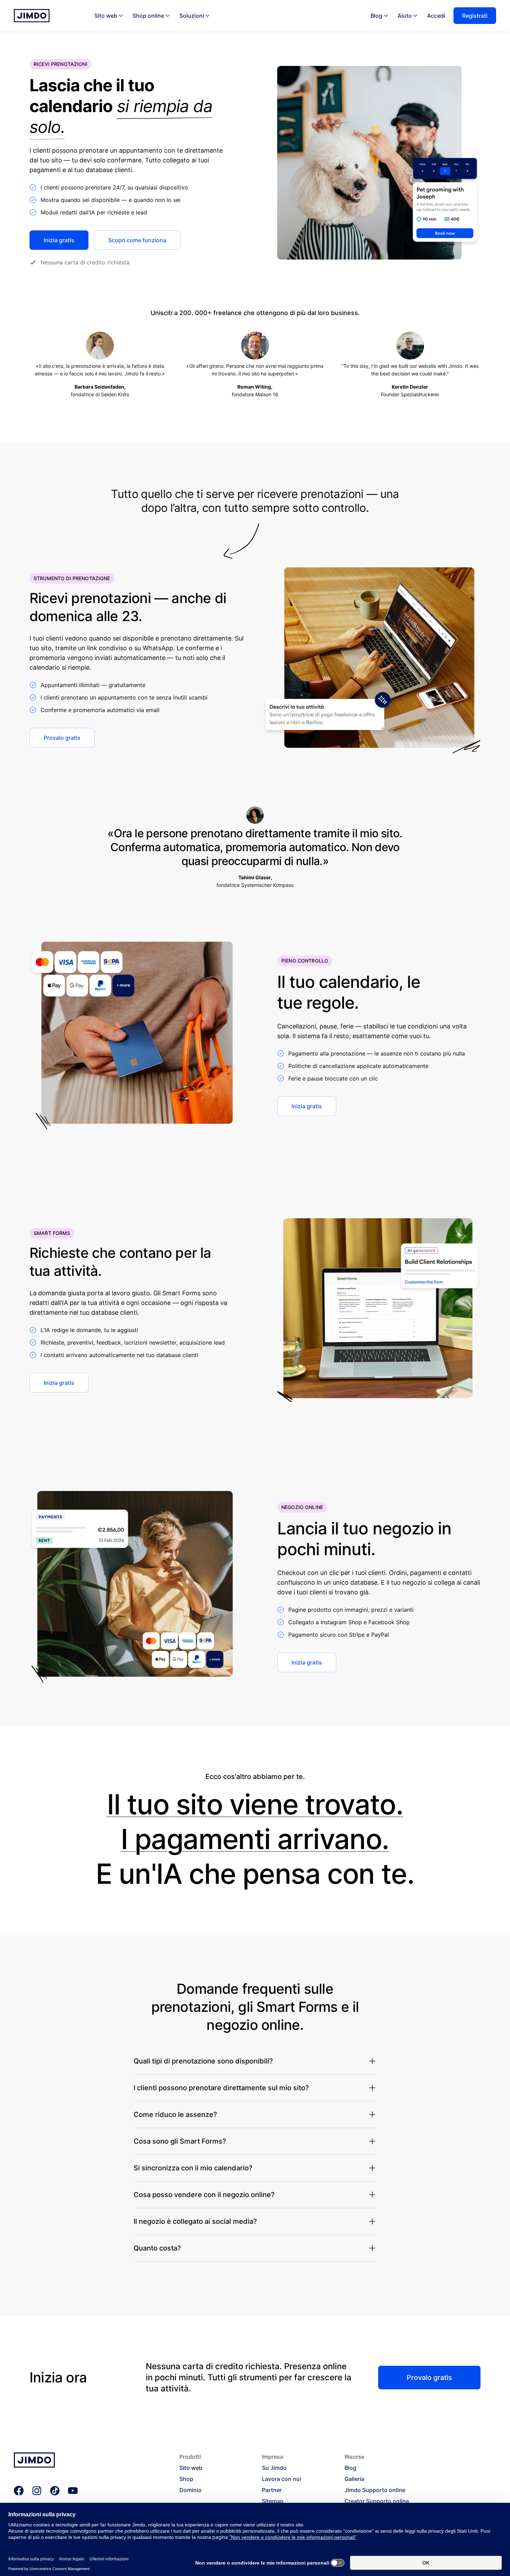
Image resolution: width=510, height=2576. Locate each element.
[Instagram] (37, 2491)
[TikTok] (55, 2491)
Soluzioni (192, 16)
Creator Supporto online (377, 2501)
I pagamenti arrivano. (255, 1839)
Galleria (354, 2479)
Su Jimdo (274, 2468)
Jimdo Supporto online (375, 2490)
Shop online (148, 16)
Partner (272, 2490)
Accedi (436, 16)
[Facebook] (19, 2491)
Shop (186, 2479)
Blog (376, 16)
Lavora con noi (282, 2479)
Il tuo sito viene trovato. (255, 1804)
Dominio (190, 2490)
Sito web (106, 16)
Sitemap (273, 2501)
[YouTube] (73, 2491)
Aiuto (405, 16)
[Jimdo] (32, 16)
